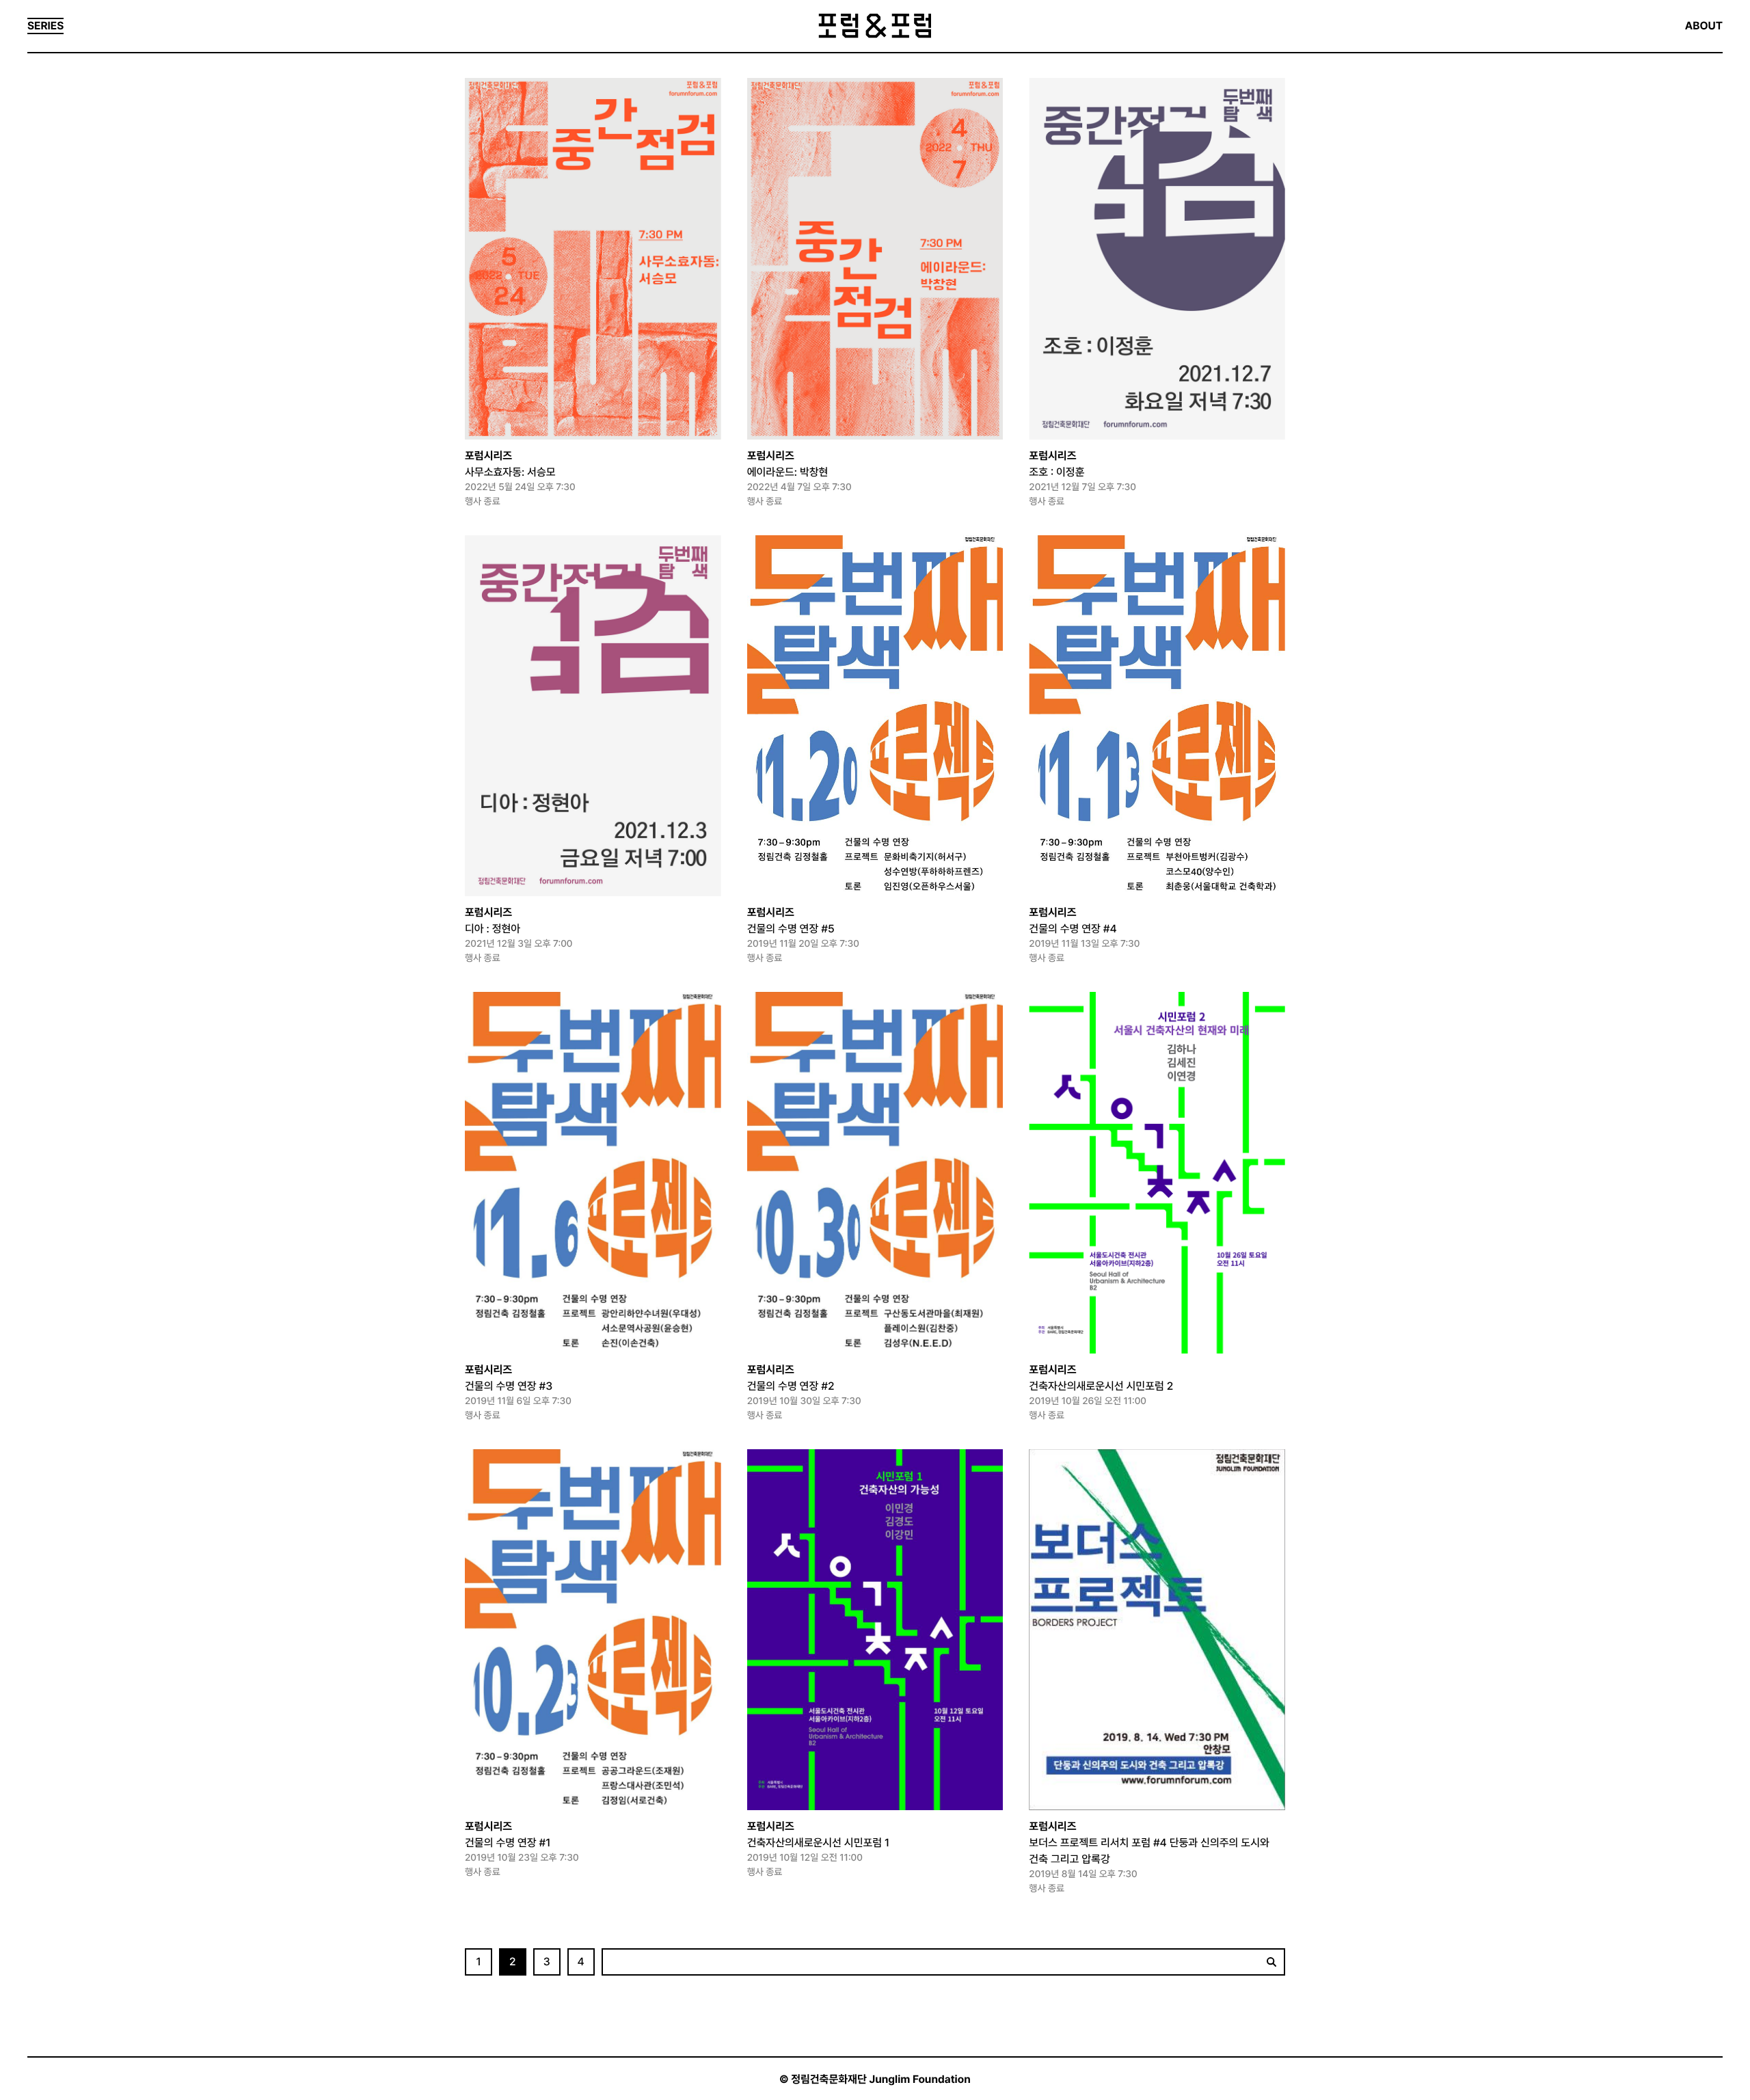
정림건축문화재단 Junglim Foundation (881, 2079)
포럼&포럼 (875, 26)
